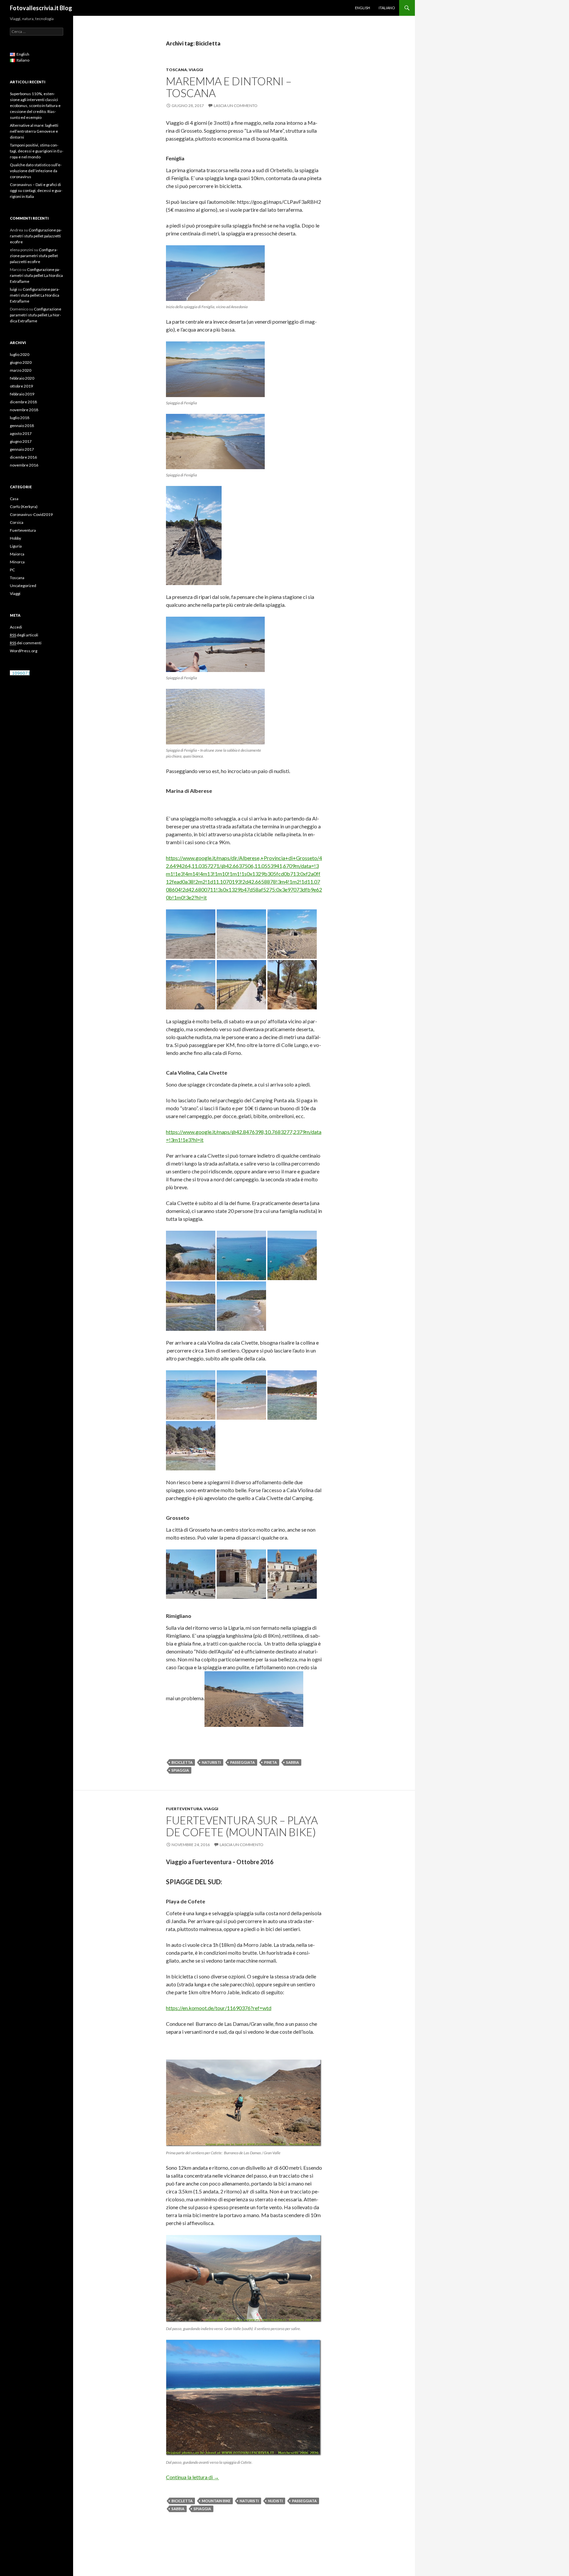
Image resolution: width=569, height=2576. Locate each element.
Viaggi (196, 70)
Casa (14, 499)
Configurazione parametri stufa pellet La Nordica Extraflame (36, 275)
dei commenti (26, 643)
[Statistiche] (20, 672)
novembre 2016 (24, 465)
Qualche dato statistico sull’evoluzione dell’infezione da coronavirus (36, 171)
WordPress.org (24, 651)
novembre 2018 (24, 410)
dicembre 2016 (23, 457)
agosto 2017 (21, 433)
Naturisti (211, 1762)
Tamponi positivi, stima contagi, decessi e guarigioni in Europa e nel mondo (37, 151)
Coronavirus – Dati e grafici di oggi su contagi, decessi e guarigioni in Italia (36, 190)
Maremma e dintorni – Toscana (229, 87)
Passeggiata (243, 1762)
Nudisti (275, 2501)
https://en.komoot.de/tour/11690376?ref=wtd (219, 2008)
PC (12, 570)
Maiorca (17, 554)
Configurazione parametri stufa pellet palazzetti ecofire (36, 236)
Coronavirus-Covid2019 (31, 514)
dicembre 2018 (23, 402)
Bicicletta (182, 1762)
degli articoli (24, 635)
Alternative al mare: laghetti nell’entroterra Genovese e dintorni (34, 131)
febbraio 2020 (22, 378)
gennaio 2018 (22, 426)
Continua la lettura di (192, 2477)
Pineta (271, 1762)
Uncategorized (23, 586)
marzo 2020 (21, 370)
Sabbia (293, 1762)
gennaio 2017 (22, 449)
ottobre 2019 (21, 386)
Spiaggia (180, 1770)
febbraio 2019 (22, 394)
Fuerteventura (184, 1809)
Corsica (17, 522)
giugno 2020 (21, 362)
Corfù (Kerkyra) (24, 507)
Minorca (17, 562)
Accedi (16, 627)
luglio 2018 (20, 418)
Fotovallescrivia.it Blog (41, 8)
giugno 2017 (21, 441)
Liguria (16, 546)
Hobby (15, 538)
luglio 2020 (20, 354)
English (363, 8)
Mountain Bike (216, 2501)
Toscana (176, 70)
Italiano (387, 8)
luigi (14, 289)
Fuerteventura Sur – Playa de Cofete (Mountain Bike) (242, 1826)
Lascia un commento (236, 106)
